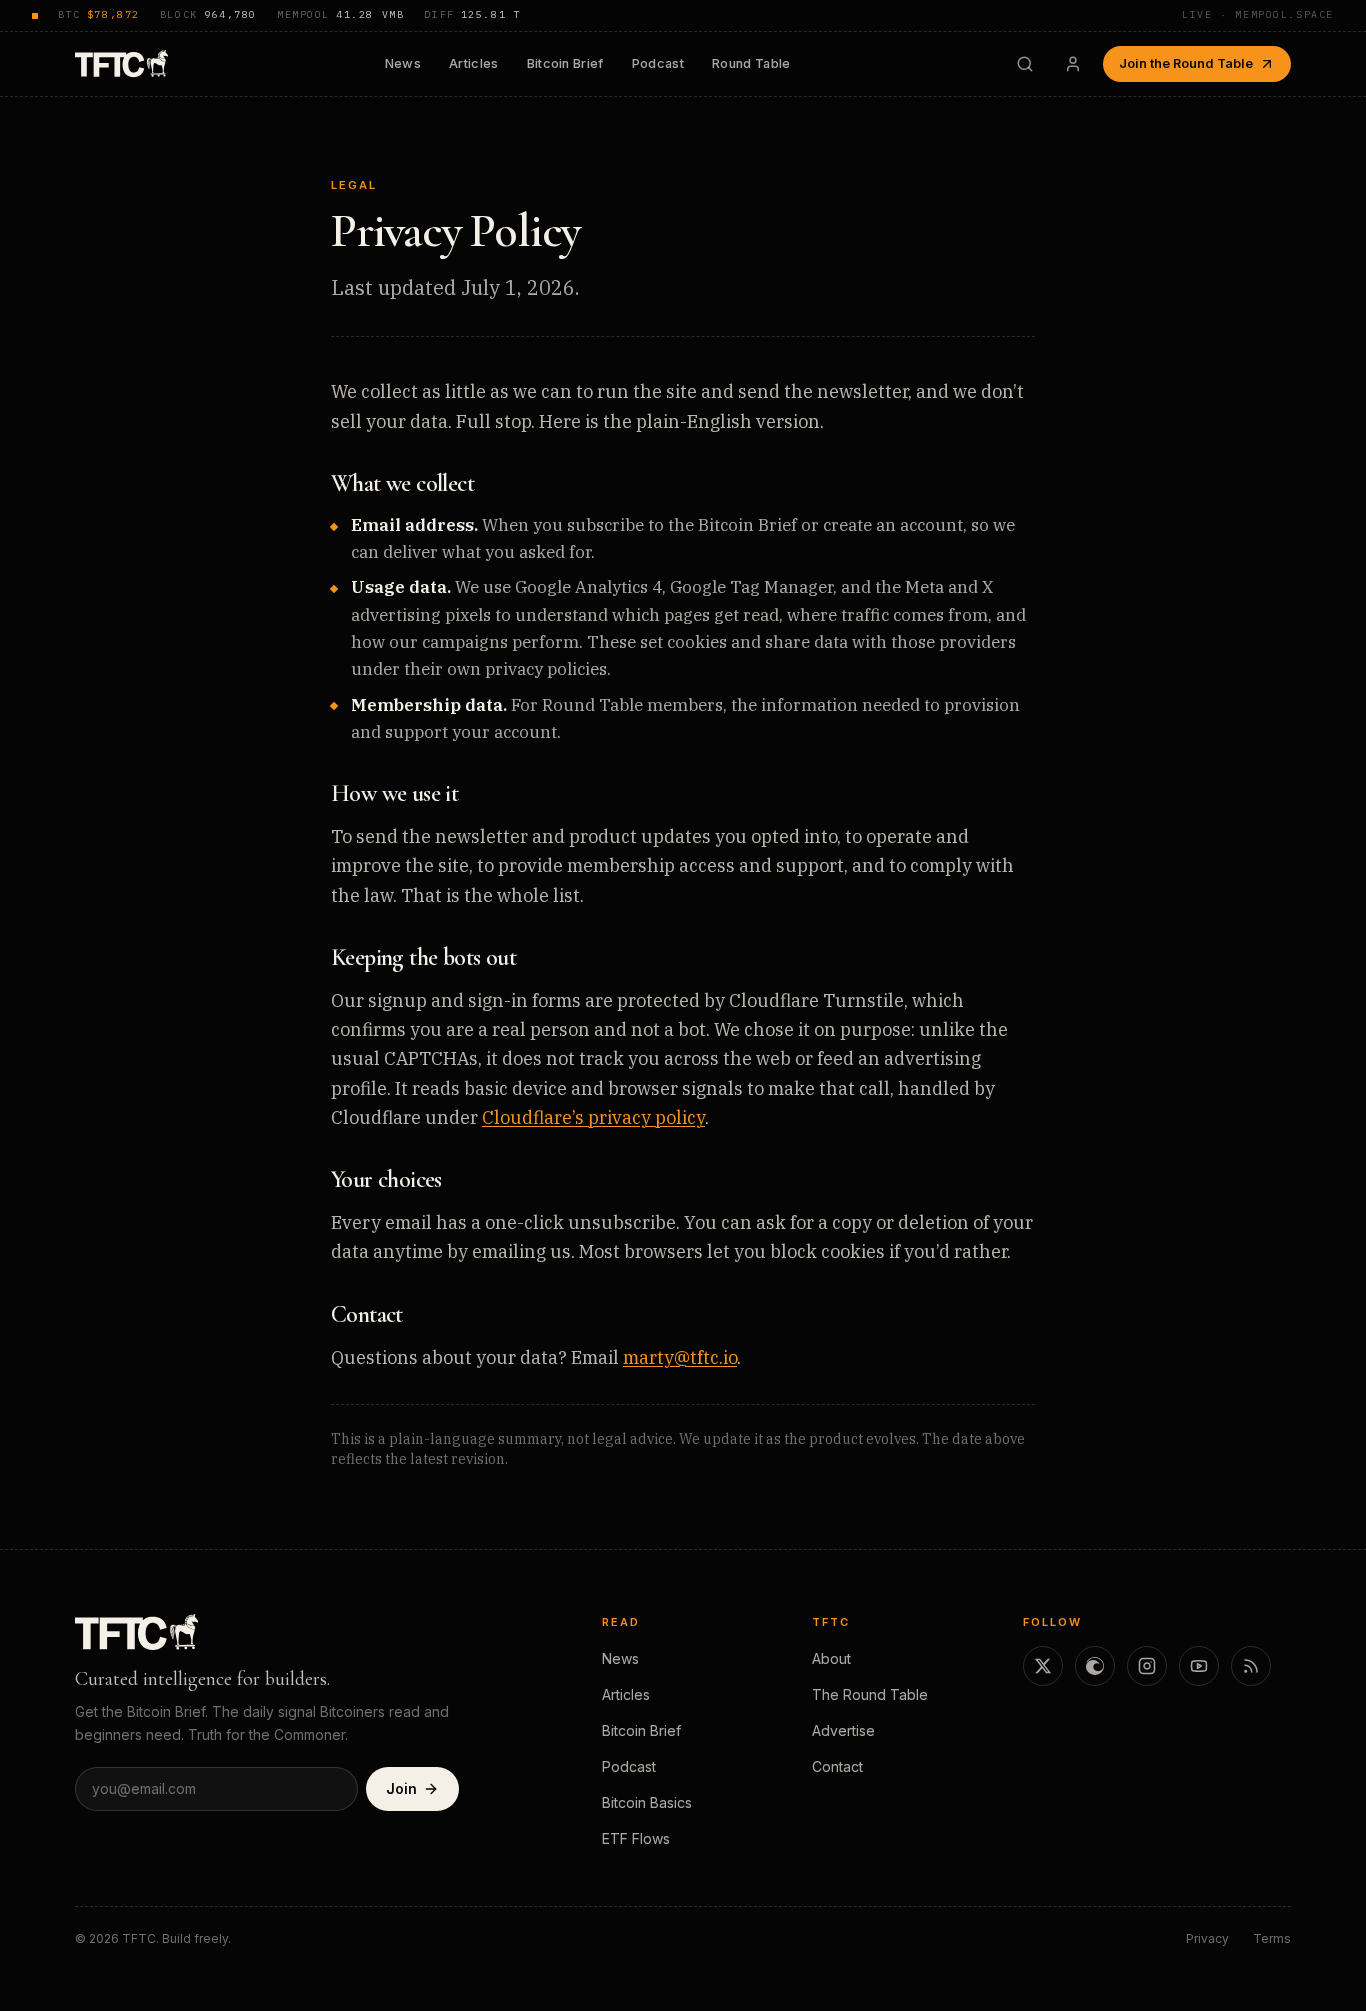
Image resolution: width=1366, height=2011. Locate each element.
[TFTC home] (121, 63)
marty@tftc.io (680, 1357)
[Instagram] (1147, 1666)
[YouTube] (1199, 1666)
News (403, 63)
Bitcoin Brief (565, 63)
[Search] (1025, 64)
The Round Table (870, 1694)
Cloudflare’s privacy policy (593, 1117)
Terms (1272, 1938)
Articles (474, 63)
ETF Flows (636, 1838)
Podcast (658, 63)
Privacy (1207, 1938)
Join (401, 1788)
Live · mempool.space (1258, 14)
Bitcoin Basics (647, 1802)
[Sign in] (1073, 64)
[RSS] (1251, 1666)
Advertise (843, 1730)
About (831, 1658)
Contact (837, 1766)
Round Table (751, 63)
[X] (1043, 1666)
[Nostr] (1095, 1666)
